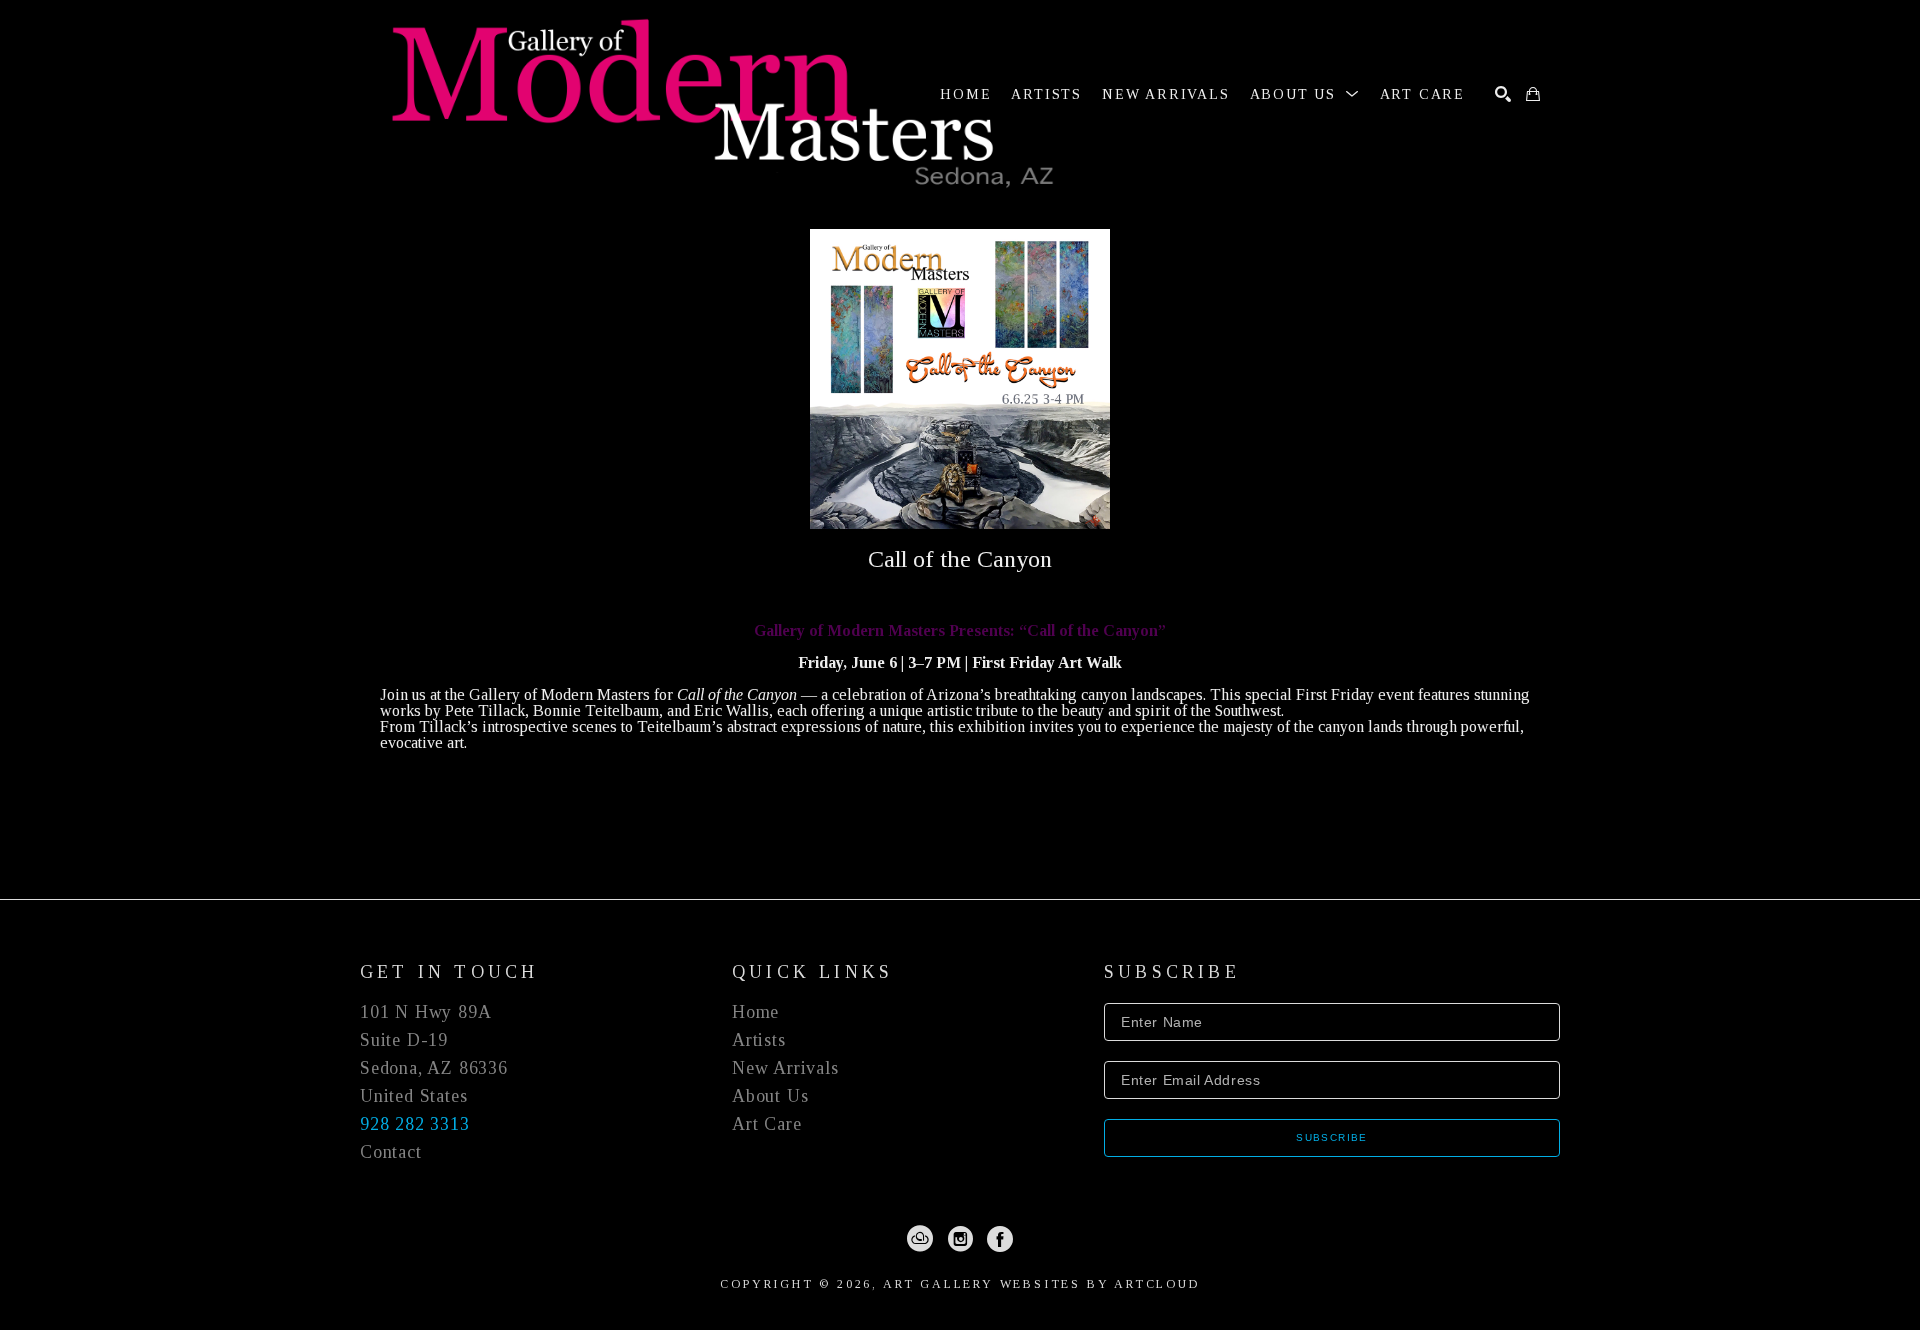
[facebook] (1000, 1239)
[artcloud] (920, 1239)
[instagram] (960, 1239)
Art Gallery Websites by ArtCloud (1041, 1284)
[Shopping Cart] (1533, 94)
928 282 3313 (415, 1124)
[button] (1305, 94)
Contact (391, 1152)
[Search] (1503, 94)
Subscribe (1332, 1137)
